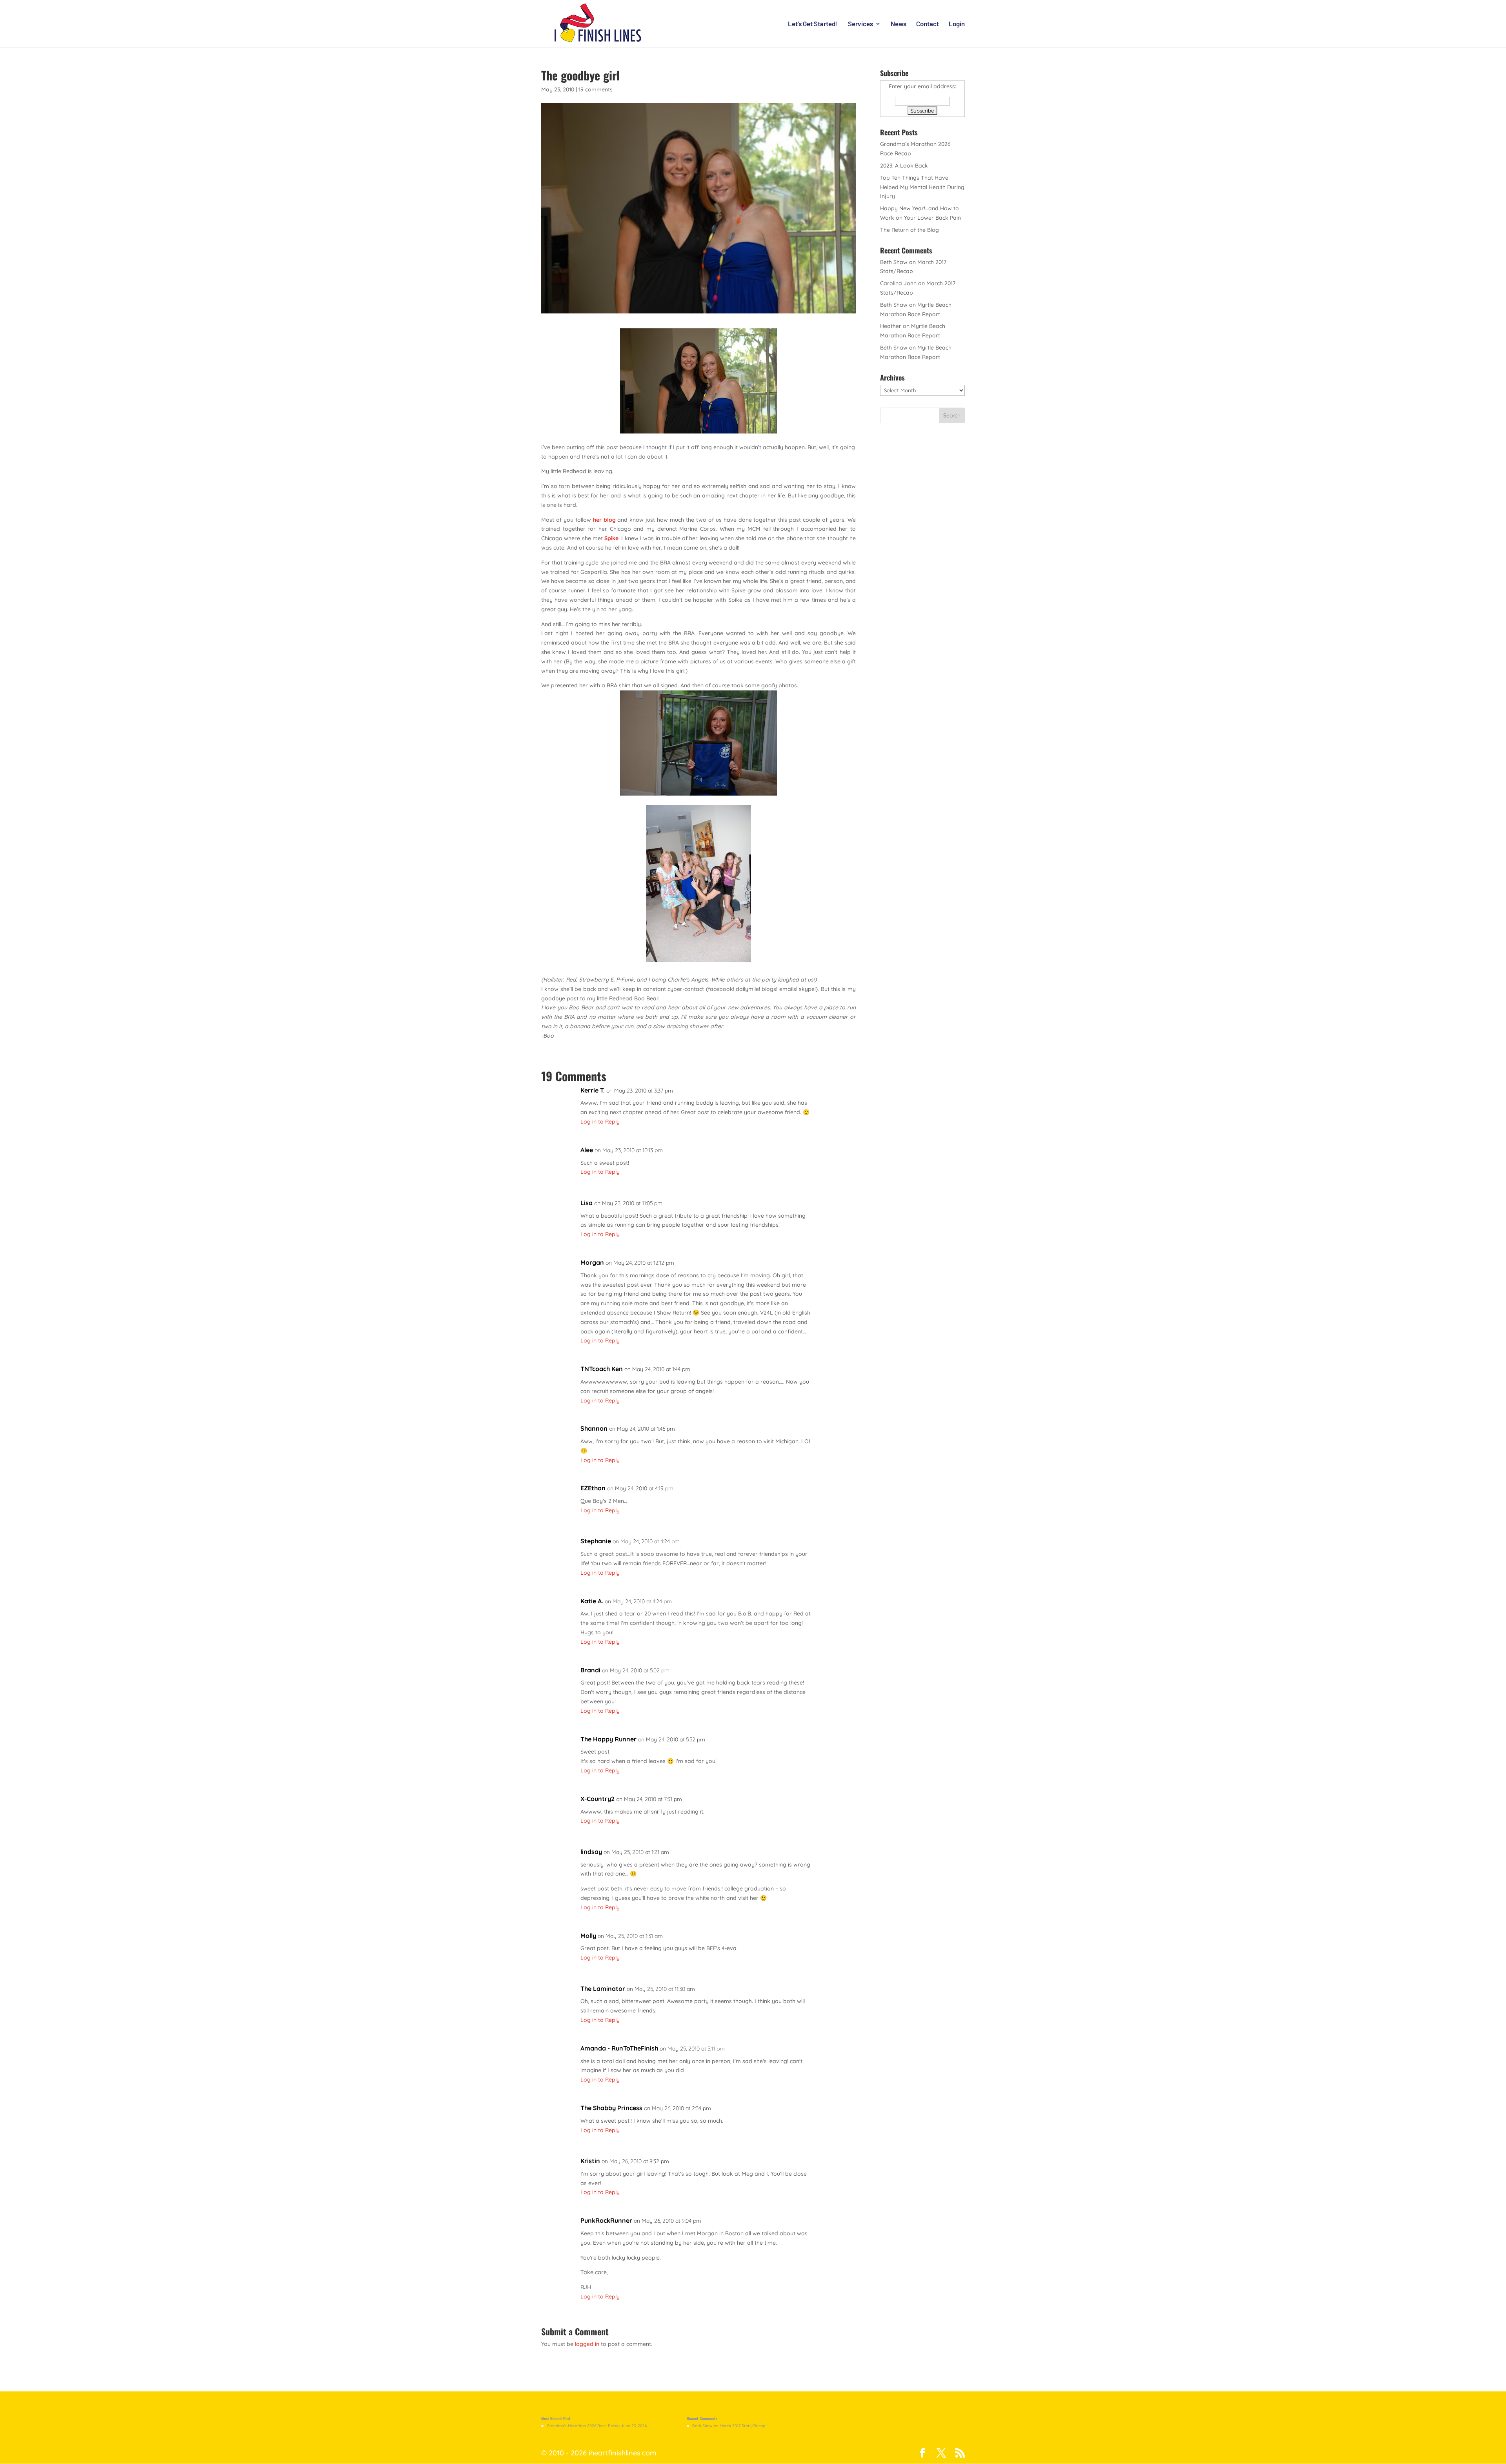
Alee (587, 1150)
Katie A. (592, 1601)
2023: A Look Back (904, 166)
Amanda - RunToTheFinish (619, 2048)
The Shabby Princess (611, 2108)
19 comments (596, 89)
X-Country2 (597, 1799)
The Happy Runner (608, 1739)
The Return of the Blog (909, 230)
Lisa (587, 1203)
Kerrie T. (593, 1090)
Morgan (592, 1262)
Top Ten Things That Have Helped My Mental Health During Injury (922, 187)
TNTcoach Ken (602, 1369)
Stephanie (596, 1541)
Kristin (590, 2161)
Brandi (590, 1670)
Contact (928, 24)
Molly (588, 1936)
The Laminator (603, 1989)
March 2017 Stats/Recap (742, 2426)
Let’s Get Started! (813, 24)
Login (957, 24)
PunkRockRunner (606, 2220)
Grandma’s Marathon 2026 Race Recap (583, 2426)
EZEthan (593, 1488)
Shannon (594, 1428)
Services (860, 24)
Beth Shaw (894, 262)
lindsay (591, 1852)
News (899, 24)
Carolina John (898, 283)
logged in (587, 2344)
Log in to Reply (600, 1122)
